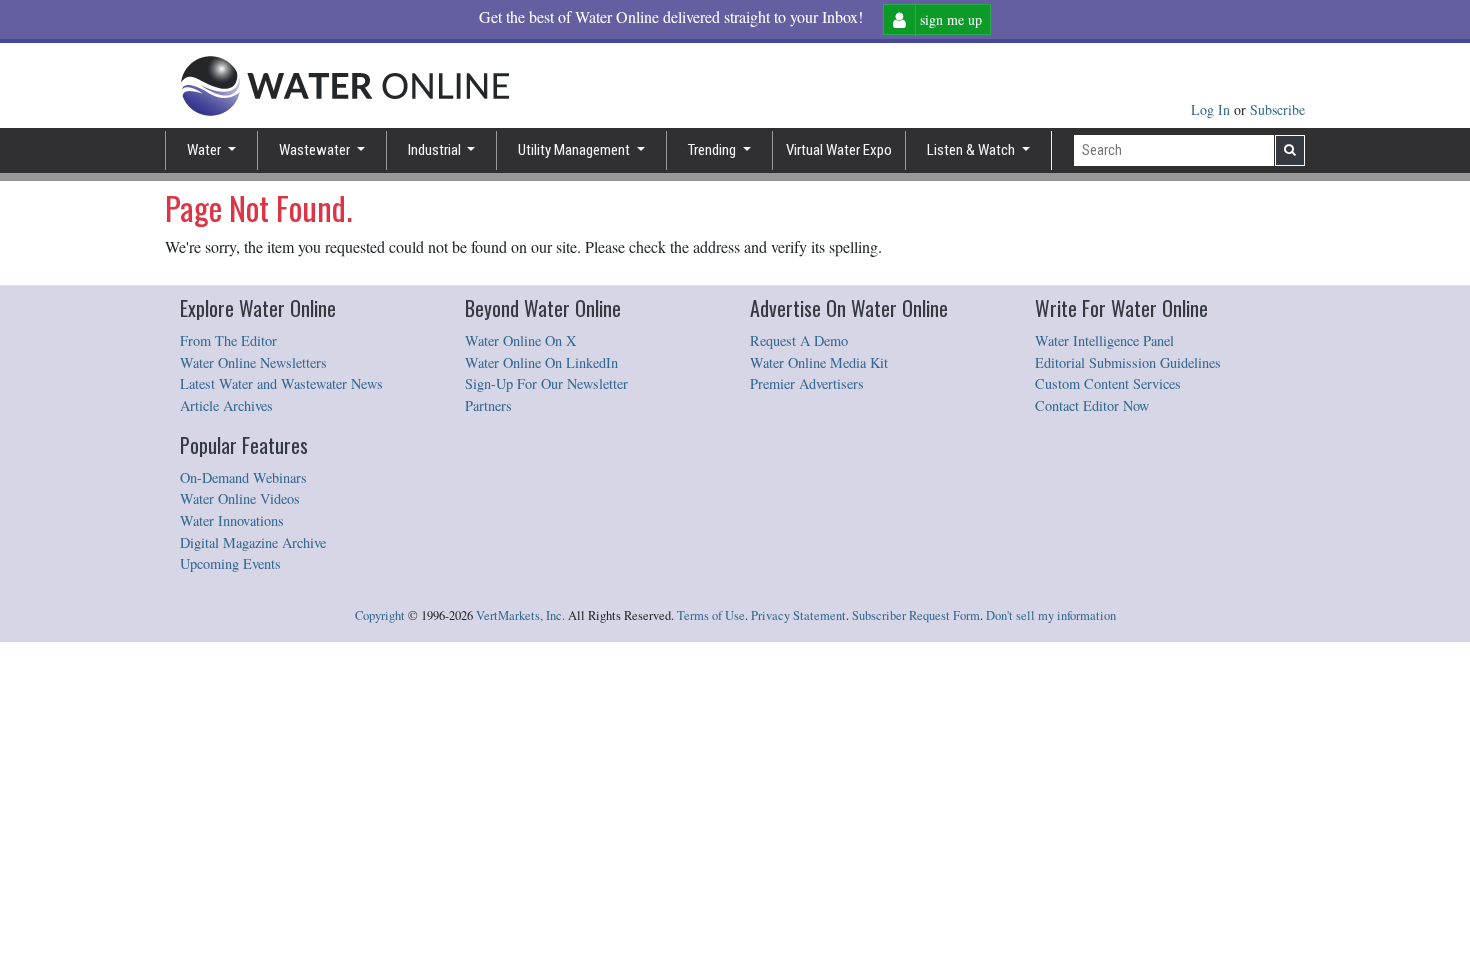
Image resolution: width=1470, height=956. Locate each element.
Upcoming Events (230, 563)
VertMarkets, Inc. (520, 615)
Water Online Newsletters (253, 362)
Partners (488, 405)
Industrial (436, 150)
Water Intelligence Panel (1104, 340)
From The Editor (228, 340)
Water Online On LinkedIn (541, 362)
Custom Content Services (1108, 383)
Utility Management (575, 150)
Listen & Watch (972, 150)
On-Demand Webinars (243, 477)
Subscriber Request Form (916, 615)
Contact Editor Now (1092, 405)
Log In (1212, 109)
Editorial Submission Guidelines (1128, 362)
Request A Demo (799, 340)
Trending (713, 150)
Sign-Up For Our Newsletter (546, 383)
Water (205, 150)
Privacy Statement (798, 615)
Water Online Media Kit (819, 362)
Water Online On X (520, 340)
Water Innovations (232, 520)
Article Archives (226, 405)
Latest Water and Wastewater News (281, 383)
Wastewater (316, 150)
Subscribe (1277, 109)
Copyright (380, 615)
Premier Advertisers (807, 383)
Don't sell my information (1051, 615)
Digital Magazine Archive (253, 542)
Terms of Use (711, 615)
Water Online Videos (240, 498)
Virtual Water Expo (839, 150)
